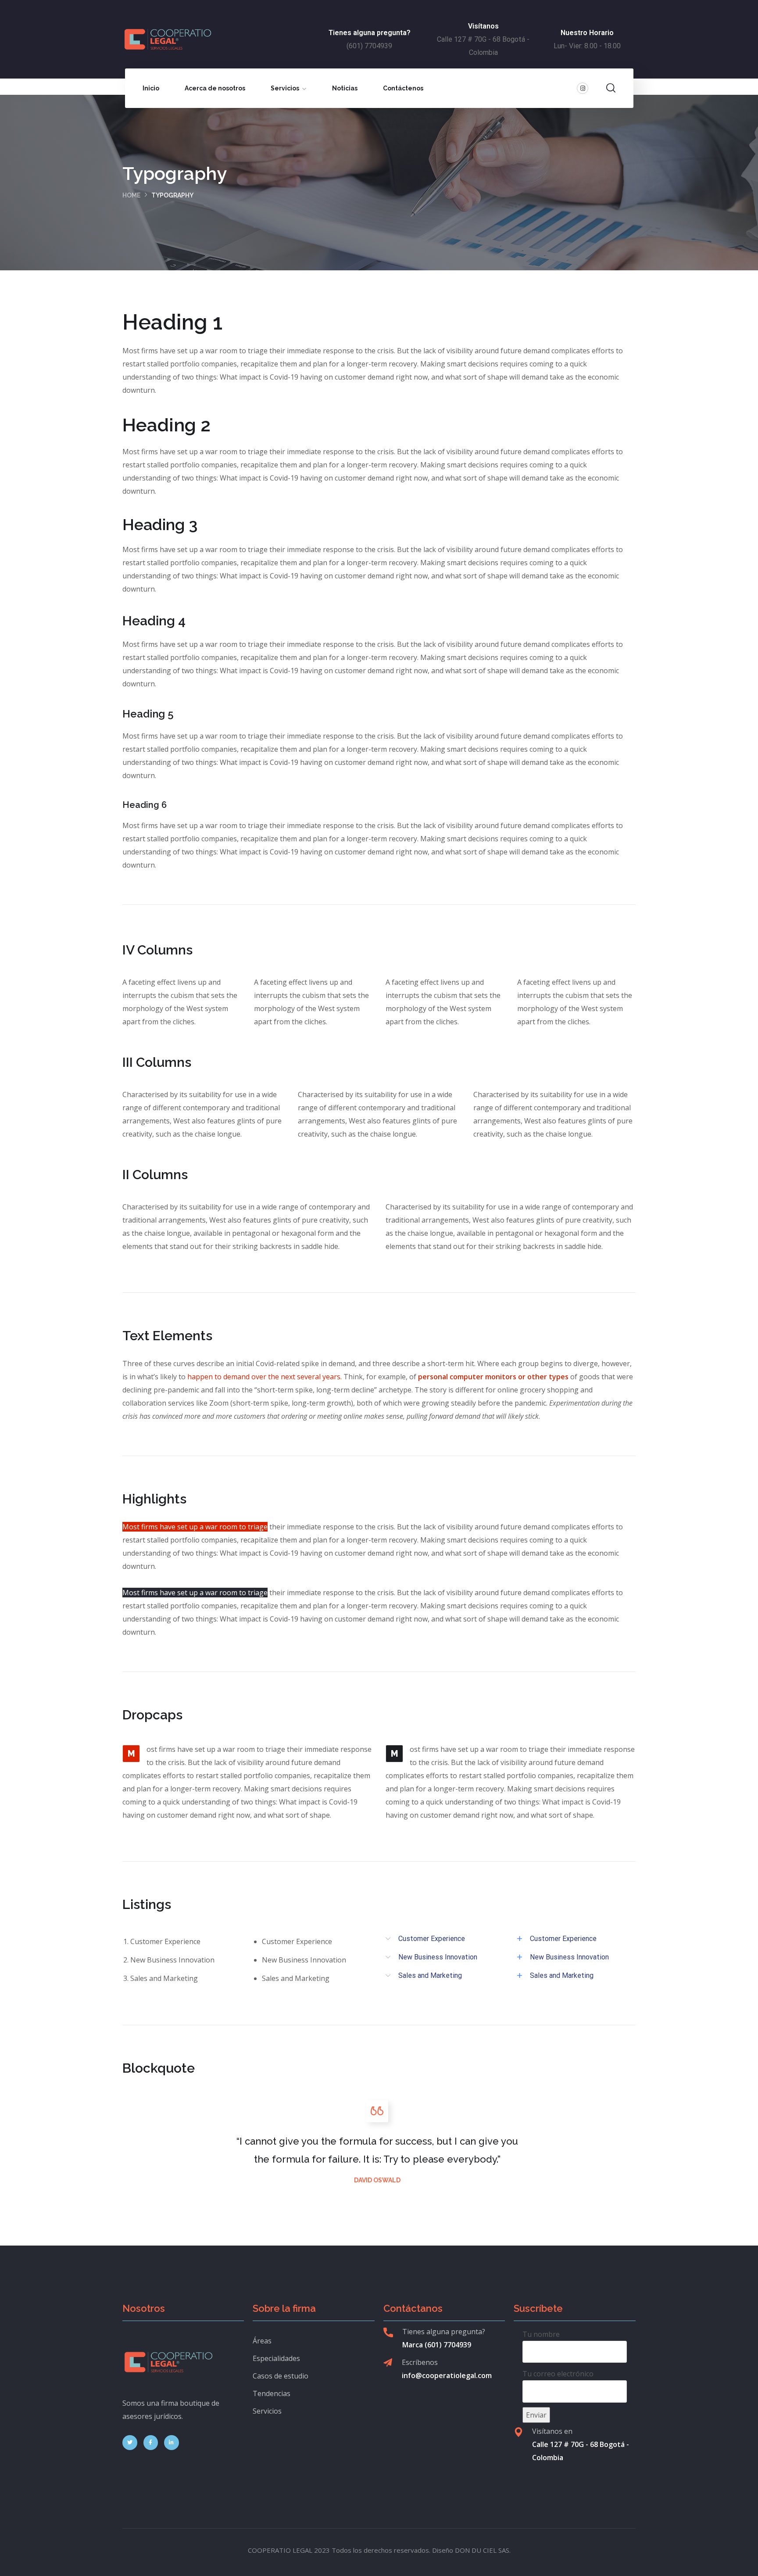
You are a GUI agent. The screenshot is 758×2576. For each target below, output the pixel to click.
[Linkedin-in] (172, 2443)
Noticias (345, 88)
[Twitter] (130, 2443)
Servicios (285, 88)
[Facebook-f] (151, 2443)
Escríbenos (420, 2362)
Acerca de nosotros (215, 88)
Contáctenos (403, 88)
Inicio (151, 88)
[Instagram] (583, 88)
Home (131, 195)
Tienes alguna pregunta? (444, 2332)
